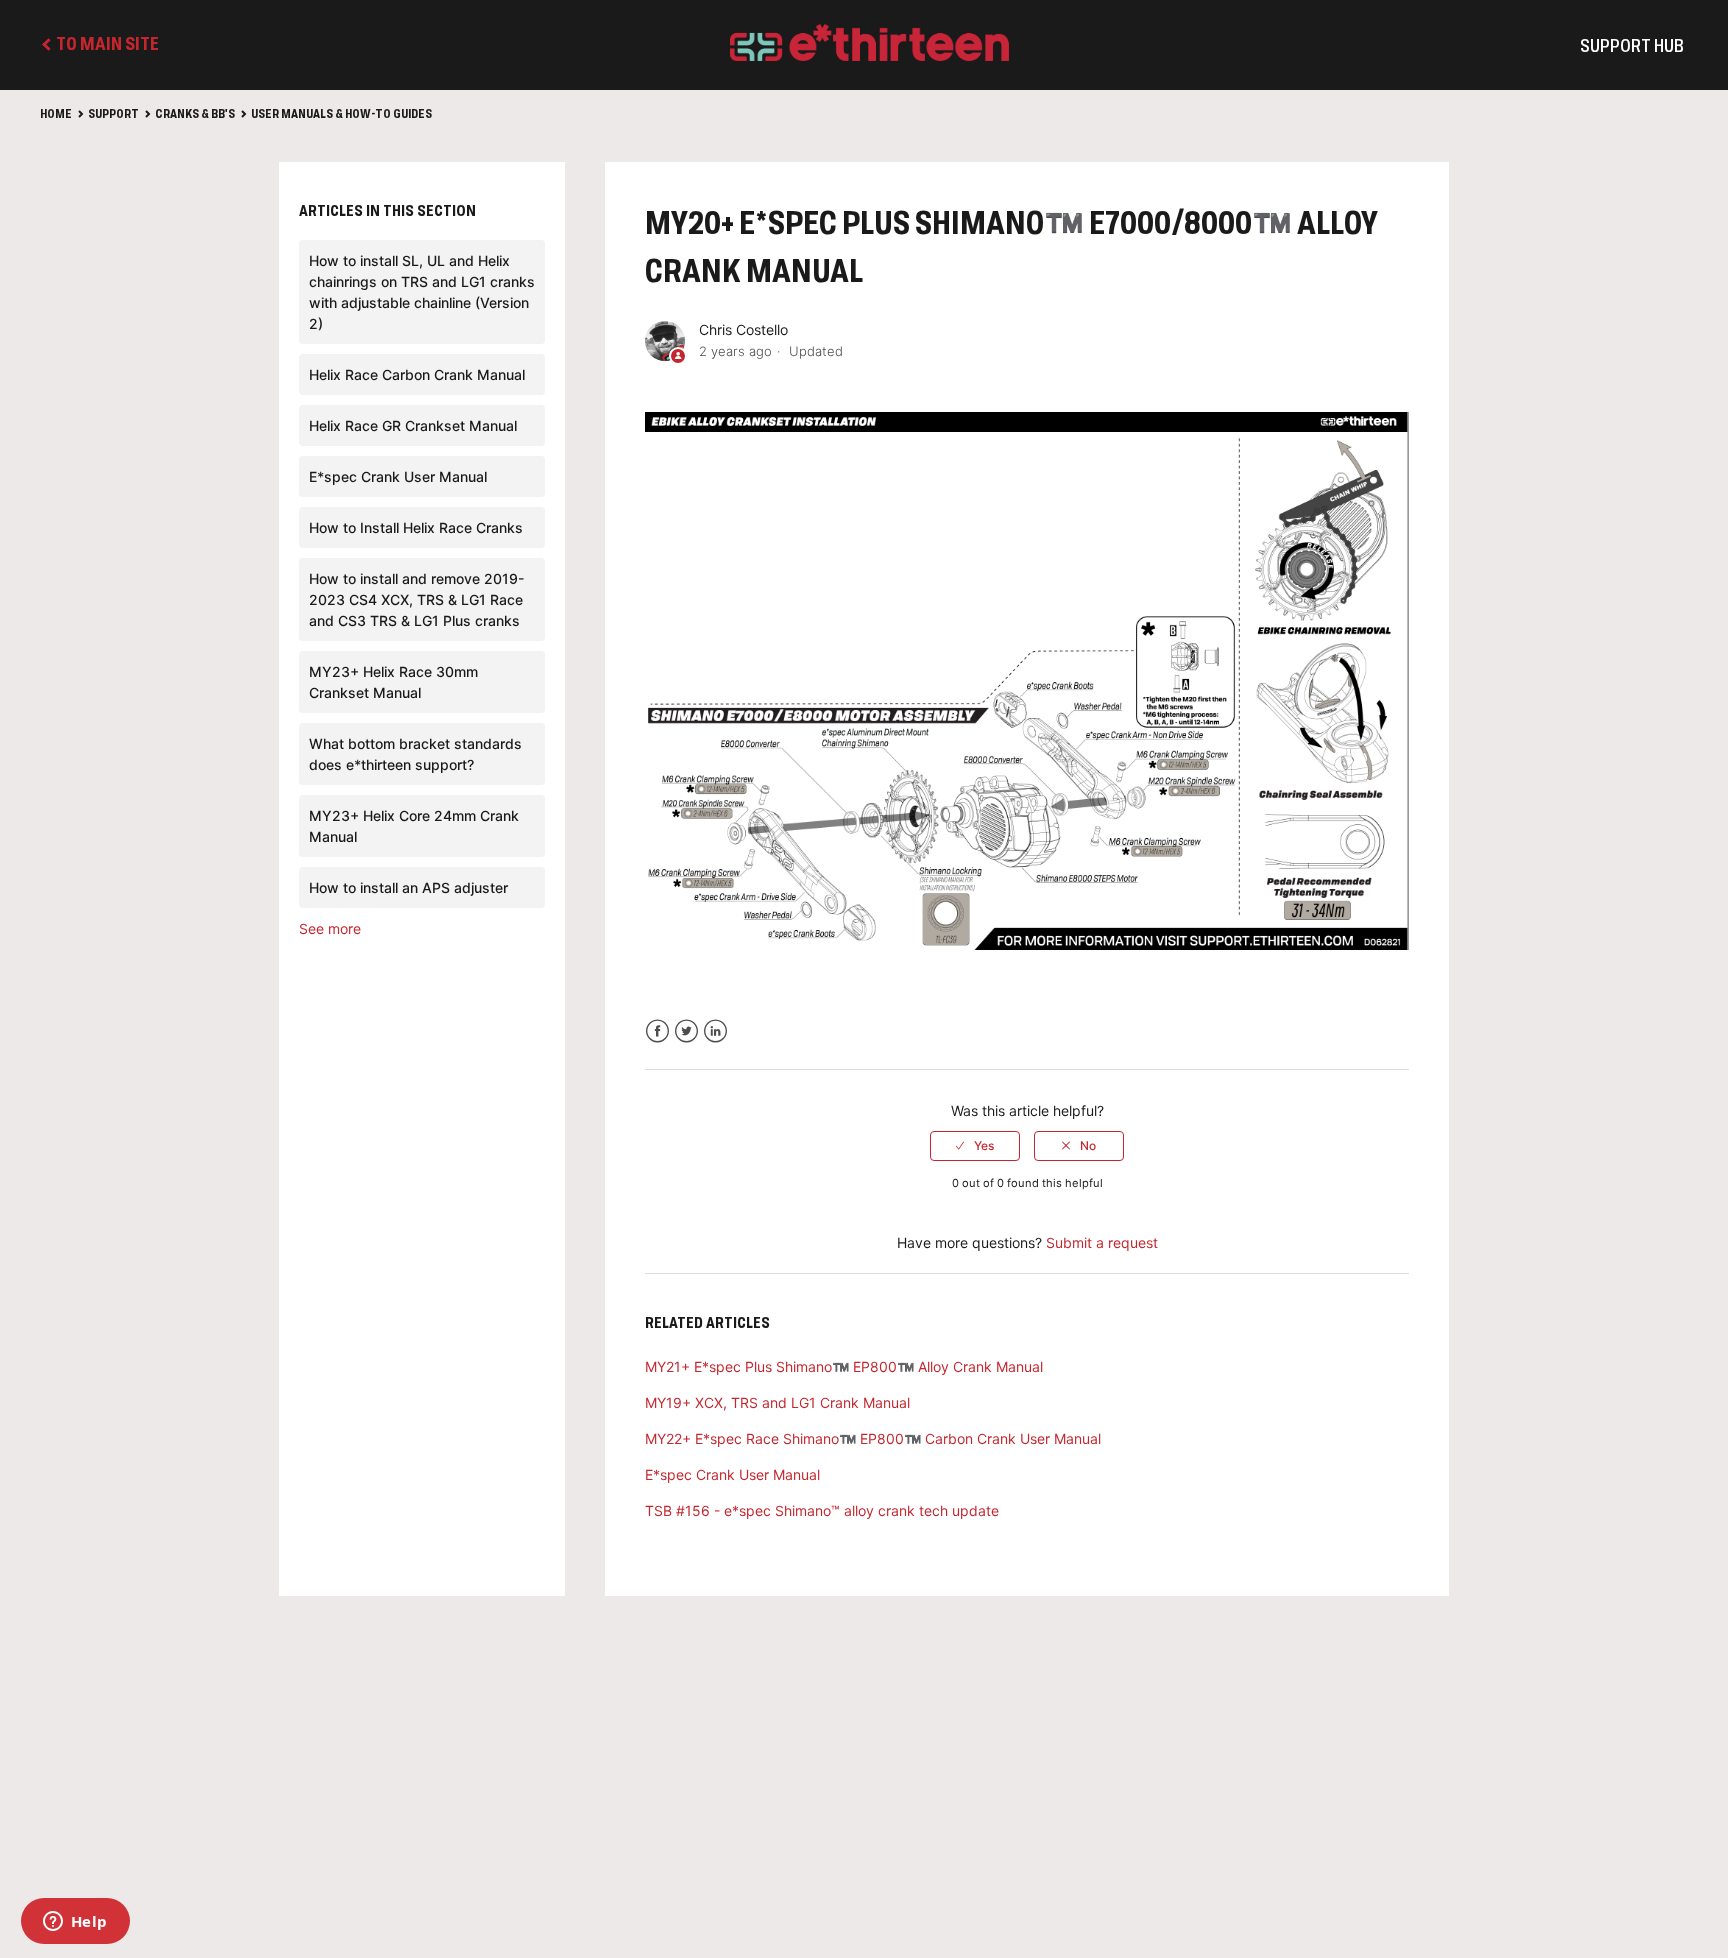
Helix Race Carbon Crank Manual (417, 374)
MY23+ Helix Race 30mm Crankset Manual (393, 682)
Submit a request (1102, 1242)
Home (56, 115)
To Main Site (106, 45)
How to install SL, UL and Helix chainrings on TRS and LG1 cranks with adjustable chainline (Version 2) (422, 292)
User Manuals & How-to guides (341, 115)
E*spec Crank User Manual (398, 476)
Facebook (657, 1031)
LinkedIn (715, 1031)
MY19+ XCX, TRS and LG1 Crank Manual (777, 1402)
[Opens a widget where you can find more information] (75, 1923)
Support (113, 115)
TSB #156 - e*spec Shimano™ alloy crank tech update (822, 1510)
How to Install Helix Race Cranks (416, 527)
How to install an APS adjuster (408, 887)
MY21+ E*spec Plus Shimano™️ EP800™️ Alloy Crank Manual (844, 1366)
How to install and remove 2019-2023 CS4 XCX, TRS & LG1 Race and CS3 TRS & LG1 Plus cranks (416, 599)
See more (330, 928)
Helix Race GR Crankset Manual (413, 425)
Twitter (686, 1031)
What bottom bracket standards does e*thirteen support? (415, 754)
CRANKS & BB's (195, 115)
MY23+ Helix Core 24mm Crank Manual (414, 826)
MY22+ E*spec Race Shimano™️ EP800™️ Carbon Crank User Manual (873, 1438)
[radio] (975, 1146)
